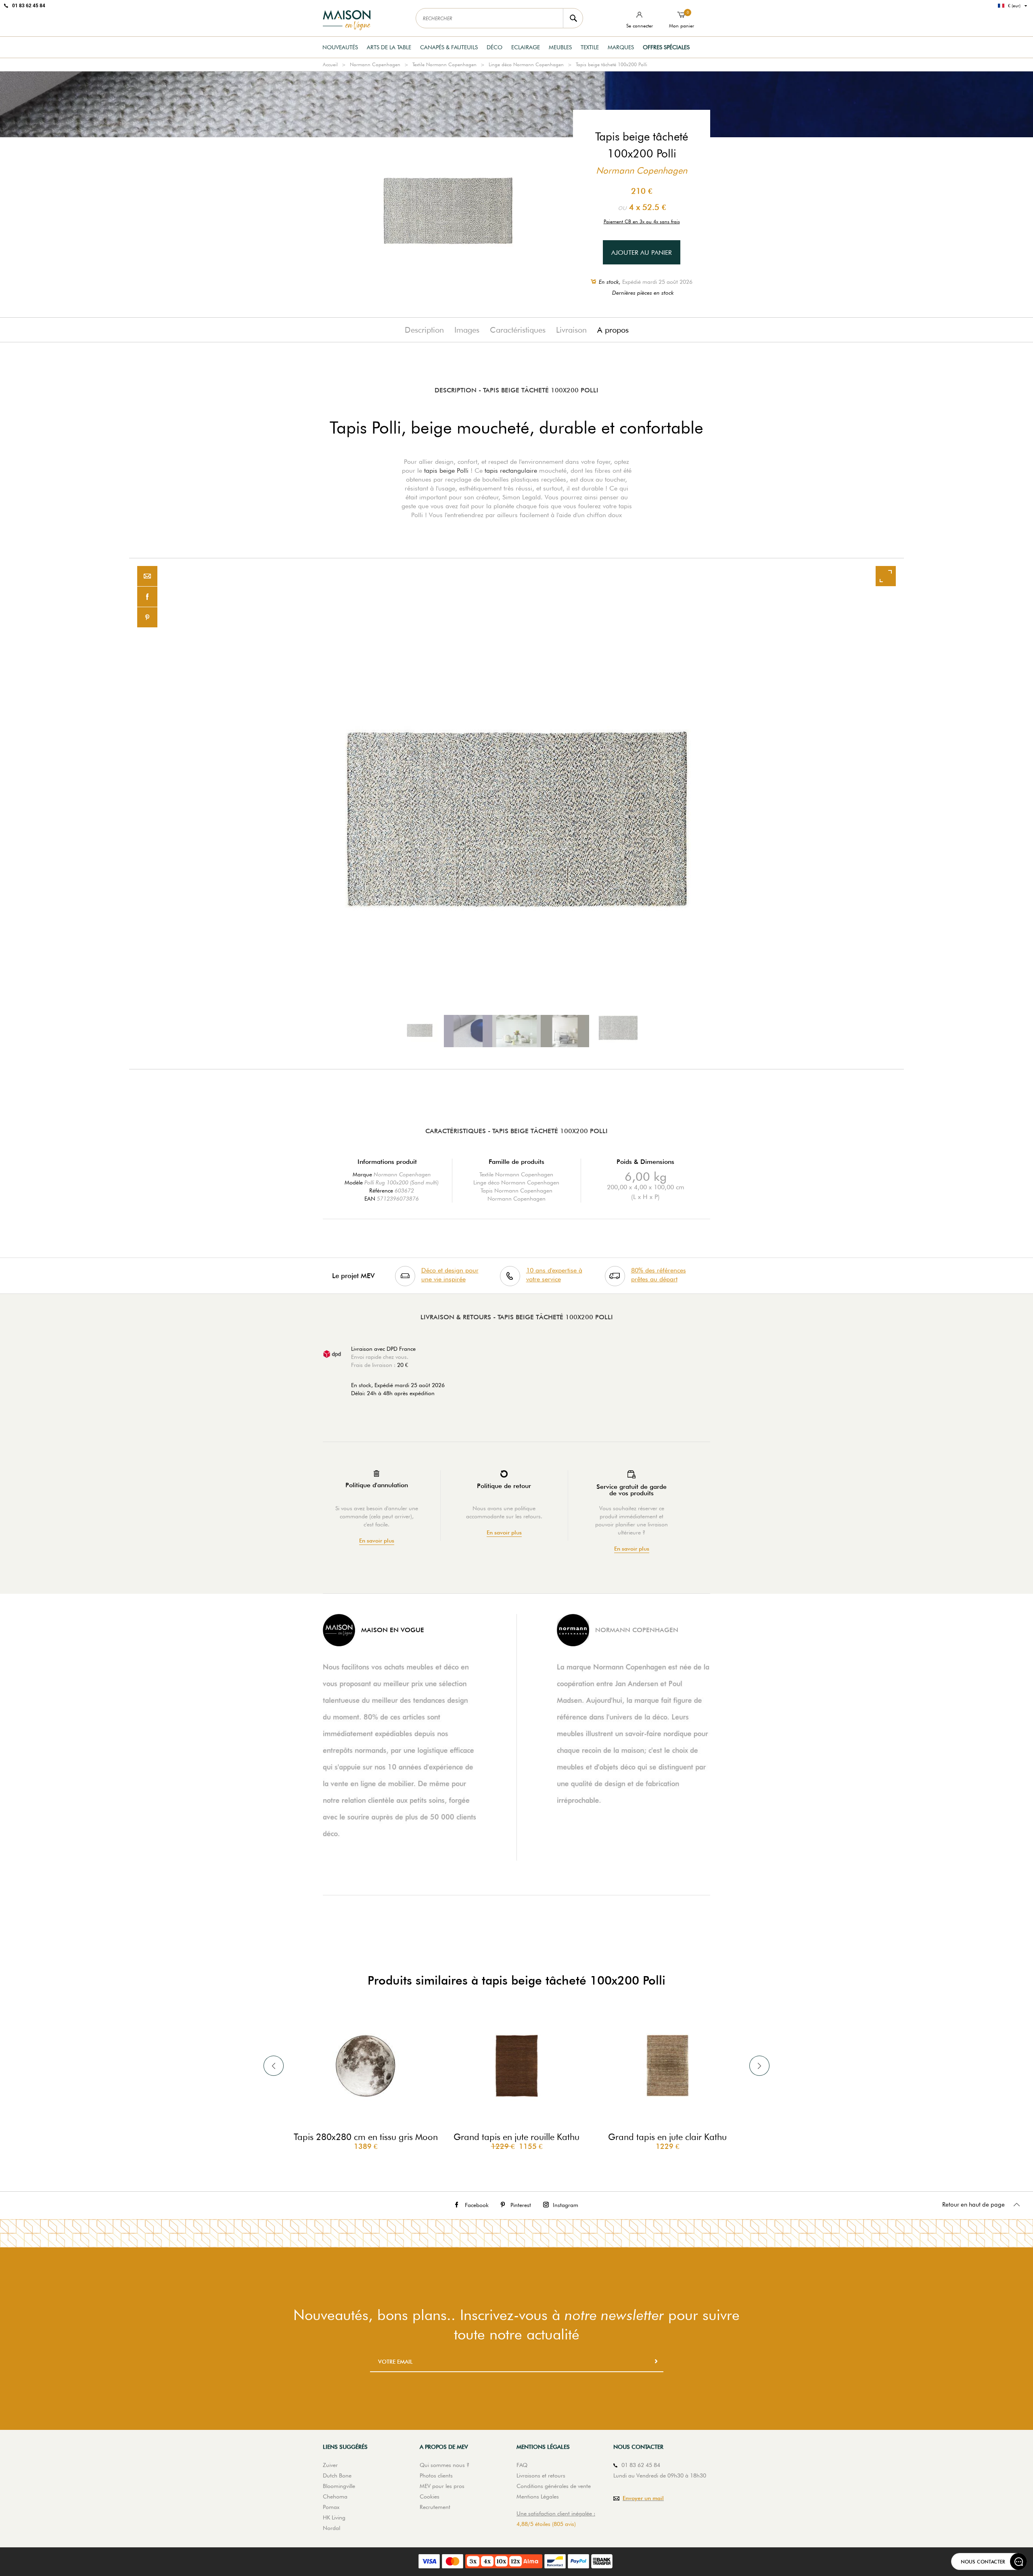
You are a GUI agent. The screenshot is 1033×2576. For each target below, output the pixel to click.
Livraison (571, 330)
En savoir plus (377, 1541)
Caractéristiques (518, 330)
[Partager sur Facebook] (147, 597)
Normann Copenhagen (375, 64)
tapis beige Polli (446, 471)
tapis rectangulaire (511, 471)
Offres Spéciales (666, 47)
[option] (516, 814)
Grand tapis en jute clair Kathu (667, 2137)
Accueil (330, 64)
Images (467, 330)
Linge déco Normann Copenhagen (526, 64)
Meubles (560, 47)
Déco (495, 47)
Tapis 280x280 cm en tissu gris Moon (366, 2137)
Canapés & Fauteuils (449, 47)
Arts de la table (389, 47)
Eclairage (526, 47)
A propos (613, 330)
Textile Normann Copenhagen (444, 64)
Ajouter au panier (642, 253)
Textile (590, 47)
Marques (621, 47)
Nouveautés (340, 47)
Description (424, 330)
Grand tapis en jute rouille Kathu (516, 2137)
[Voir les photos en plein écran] (886, 576)
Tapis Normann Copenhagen (516, 1191)
